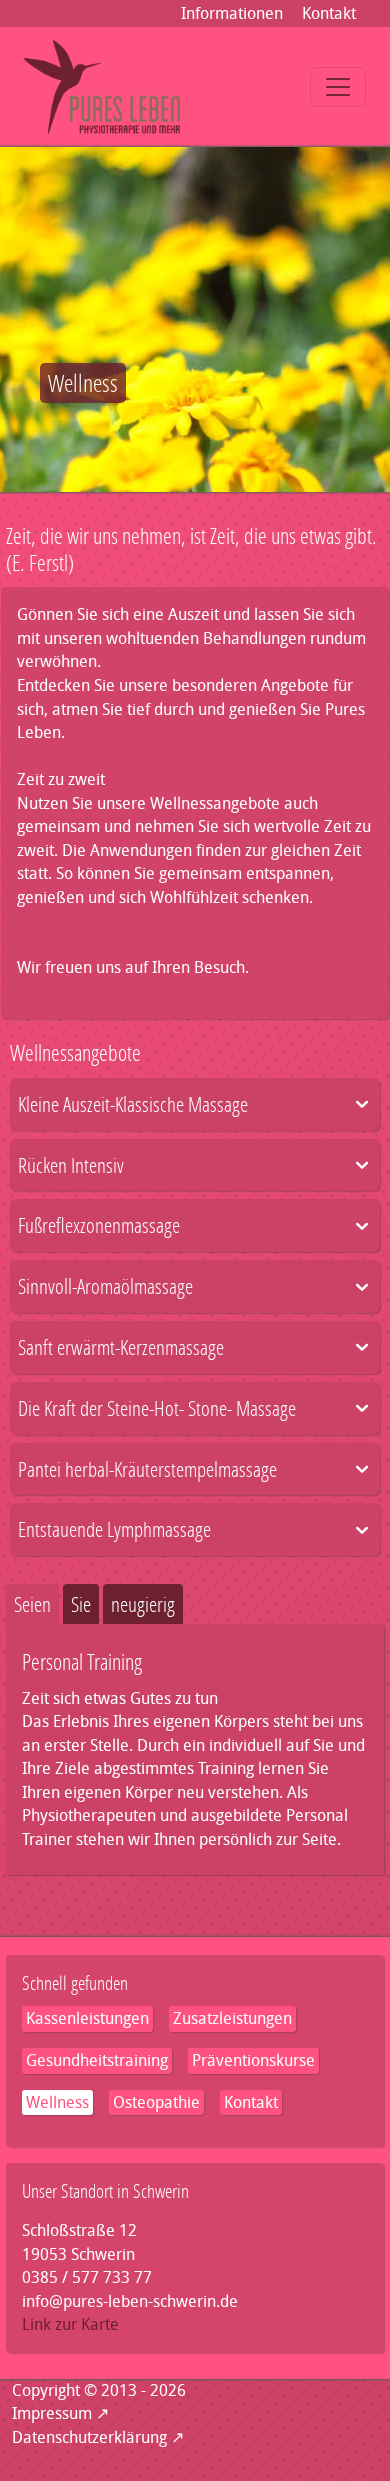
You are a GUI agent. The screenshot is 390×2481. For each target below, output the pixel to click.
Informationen (232, 13)
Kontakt (329, 13)
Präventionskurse (253, 2060)
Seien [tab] (32, 1604)
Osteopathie (156, 2102)
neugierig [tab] (143, 1604)
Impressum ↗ (60, 2413)
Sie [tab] (81, 1604)
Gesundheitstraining (97, 2060)
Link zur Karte (70, 2324)
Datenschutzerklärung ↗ (98, 2437)
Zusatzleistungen (232, 2018)
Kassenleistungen (87, 2018)
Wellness (57, 2102)
